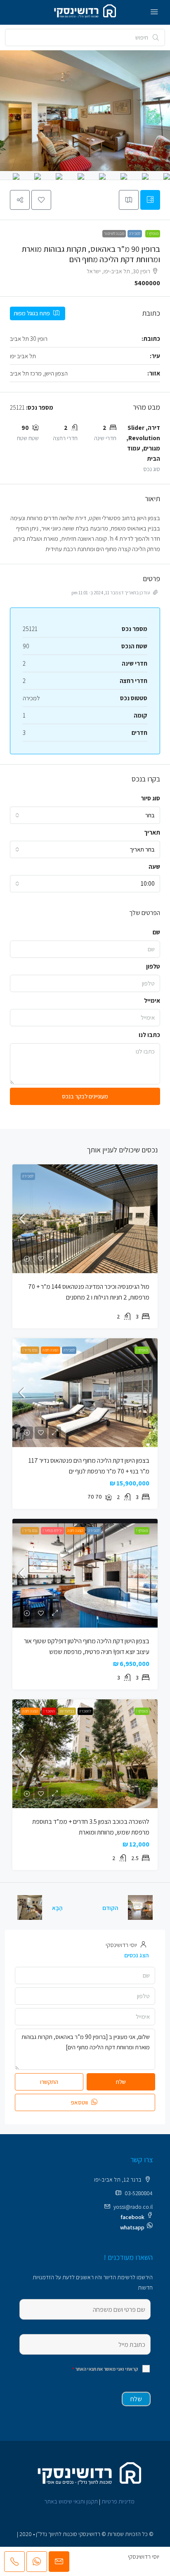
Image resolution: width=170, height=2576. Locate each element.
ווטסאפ (80, 2102)
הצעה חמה (51, 1350)
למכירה (135, 233)
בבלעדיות (67, 1711)
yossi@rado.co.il (133, 2207)
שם (156, 932)
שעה (154, 867)
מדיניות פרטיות (118, 2501)
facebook (132, 2217)
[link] (85, 1219)
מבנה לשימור (114, 233)
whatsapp (132, 2227)
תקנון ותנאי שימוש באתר (71, 2501)
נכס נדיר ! (30, 1350)
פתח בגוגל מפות (32, 313)
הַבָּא (57, 1908)
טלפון (153, 966)
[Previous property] (140, 1907)
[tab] (150, 200)
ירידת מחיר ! (52, 1531)
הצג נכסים (136, 1955)
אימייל (152, 1001)
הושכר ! (49, 1711)
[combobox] (85, 815)
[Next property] (30, 1907)
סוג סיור (150, 798)
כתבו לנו (149, 1035)
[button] (41, 200)
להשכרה (85, 1711)
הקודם (110, 1908)
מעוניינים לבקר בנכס (85, 1096)
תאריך (152, 832)
